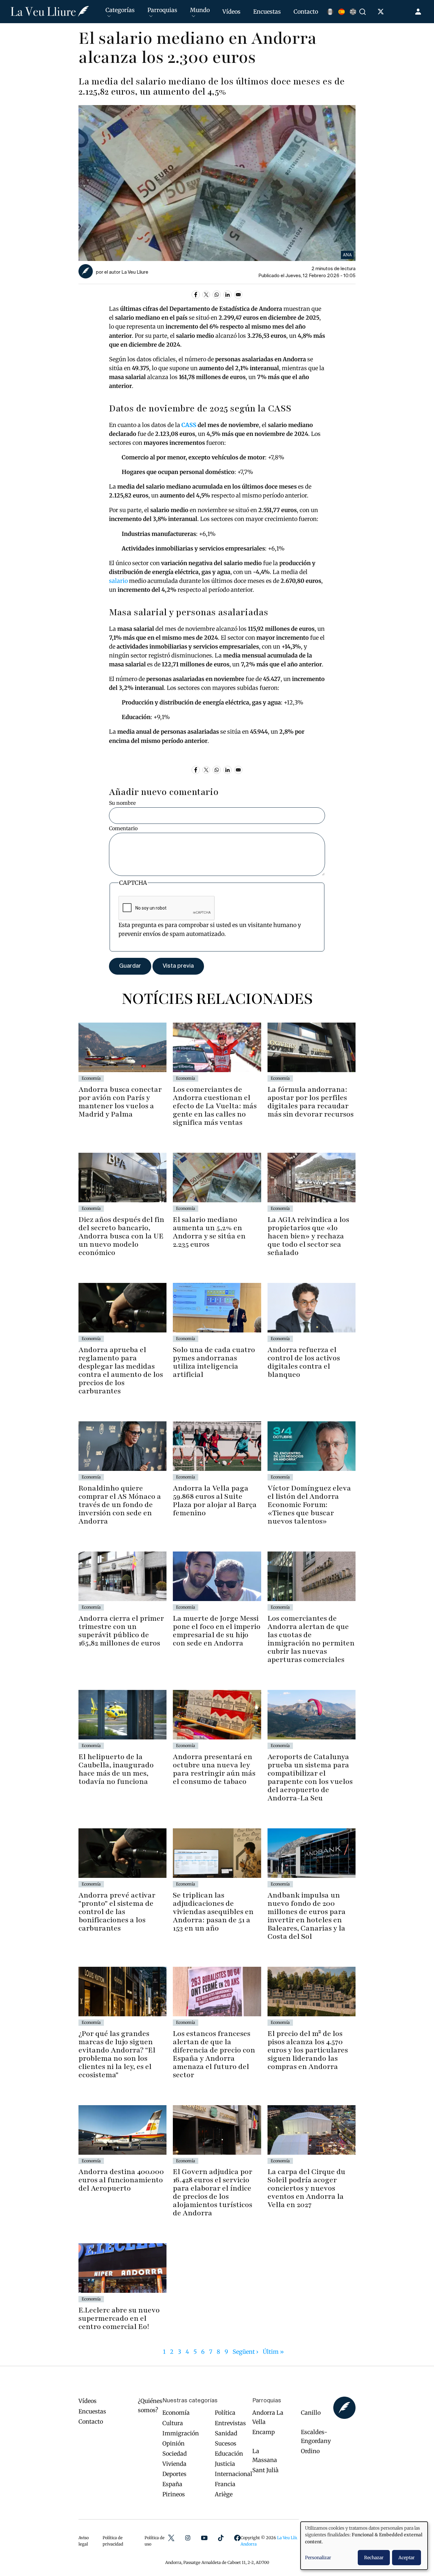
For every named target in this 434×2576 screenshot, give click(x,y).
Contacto (306, 12)
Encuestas (267, 12)
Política (225, 2413)
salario (118, 581)
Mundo (200, 10)
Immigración (181, 2433)
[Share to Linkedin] (227, 295)
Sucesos (226, 2443)
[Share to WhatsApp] (217, 295)
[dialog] (364, 2546)
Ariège (224, 2494)
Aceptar (407, 2558)
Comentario (123, 828)
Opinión (173, 2443)
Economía (176, 2413)
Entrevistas (230, 2423)
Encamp (264, 2432)
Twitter (171, 2538)
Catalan (330, 12)
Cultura (173, 2423)
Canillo (311, 2413)
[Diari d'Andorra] (50, 12)
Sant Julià (265, 2470)
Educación (229, 2454)
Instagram (188, 2538)
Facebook (237, 2538)
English (353, 12)
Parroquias (162, 10)
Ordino (310, 2451)
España (172, 2484)
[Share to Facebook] (196, 295)
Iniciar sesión (419, 12)
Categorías (120, 10)
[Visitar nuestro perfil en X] (382, 13)
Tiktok (221, 2538)
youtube (204, 2538)
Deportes (174, 2474)
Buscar (363, 12)
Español (342, 12)
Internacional (234, 2474)
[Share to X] (206, 295)
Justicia (225, 2464)
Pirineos (174, 2494)
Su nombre (122, 803)
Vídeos (231, 12)
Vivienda (174, 2464)
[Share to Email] (238, 295)
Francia (225, 2484)
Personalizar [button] (318, 2558)
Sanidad (226, 2433)
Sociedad (175, 2454)
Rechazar (374, 2558)
